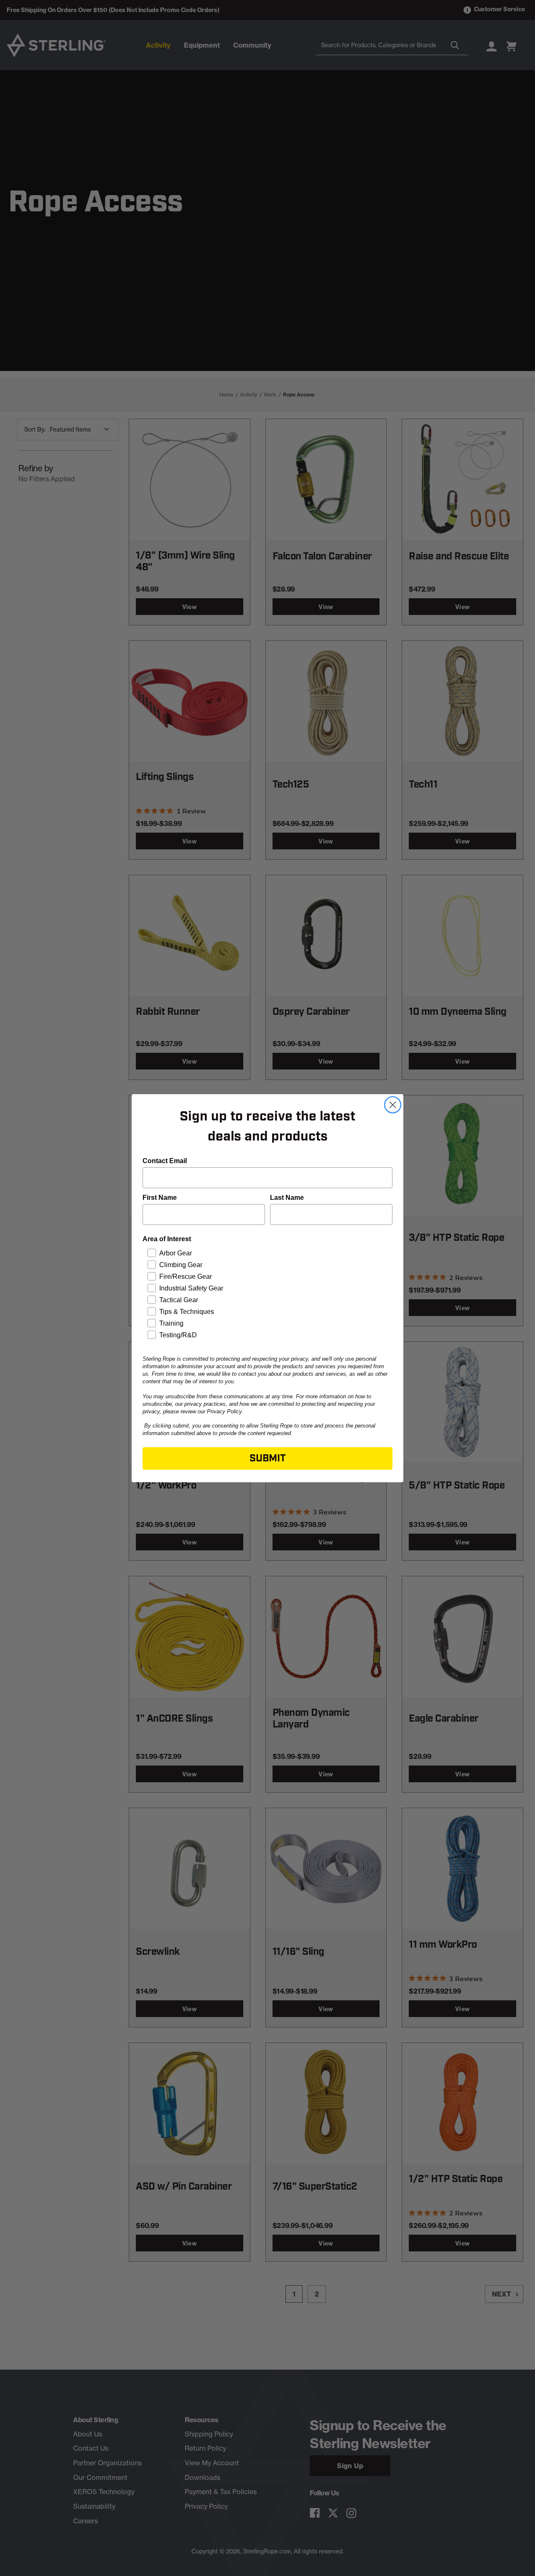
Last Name (287, 1198)
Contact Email (165, 1161)
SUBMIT (268, 1458)
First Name (160, 1198)
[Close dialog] (393, 1105)
